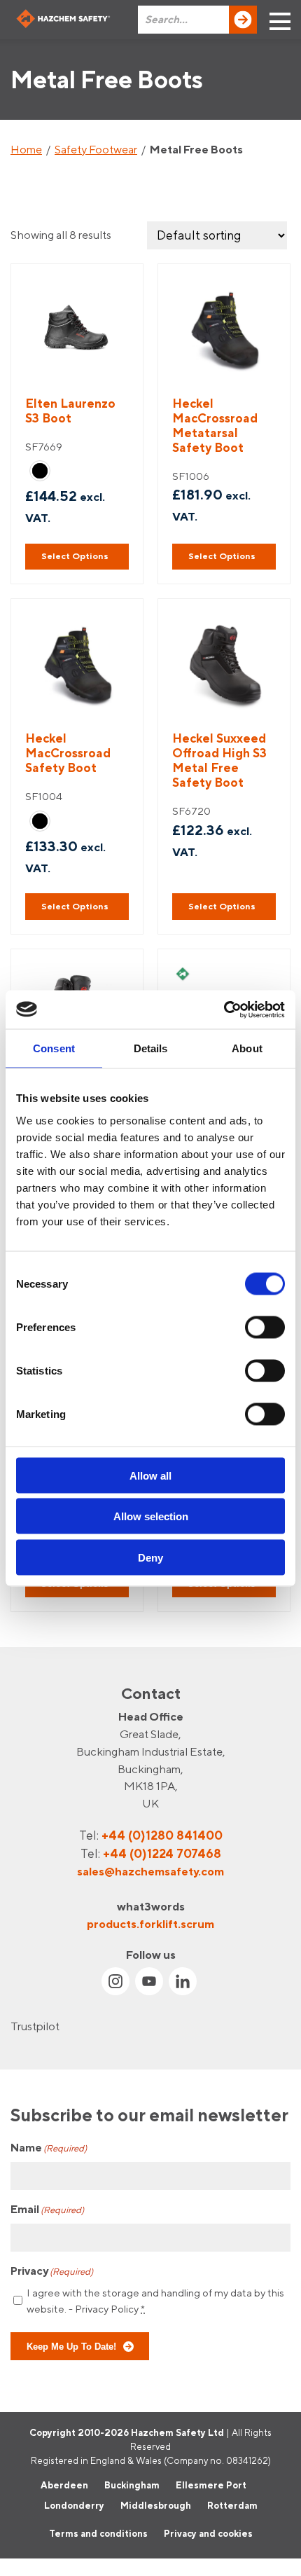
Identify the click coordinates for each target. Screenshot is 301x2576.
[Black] (40, 471)
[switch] (265, 1327)
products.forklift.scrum (150, 1923)
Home (26, 149)
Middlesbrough (156, 2505)
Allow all (150, 1475)
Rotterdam (232, 2505)
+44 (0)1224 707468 (162, 1853)
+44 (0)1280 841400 (162, 1835)
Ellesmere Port (211, 2484)
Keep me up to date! (71, 2346)
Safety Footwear (96, 149)
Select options (75, 556)
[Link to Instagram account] (115, 1981)
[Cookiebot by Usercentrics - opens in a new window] (224, 1010)
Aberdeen (64, 2484)
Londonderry (74, 2505)
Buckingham (132, 2484)
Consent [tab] (54, 1048)
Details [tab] (151, 1048)
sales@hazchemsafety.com (150, 1871)
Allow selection (151, 1516)
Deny (150, 1557)
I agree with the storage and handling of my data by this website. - (155, 2301)
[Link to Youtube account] (149, 1981)
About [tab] (247, 1048)
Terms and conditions (98, 2533)
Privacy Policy (107, 2309)
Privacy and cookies (208, 2533)
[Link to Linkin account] (183, 1981)
